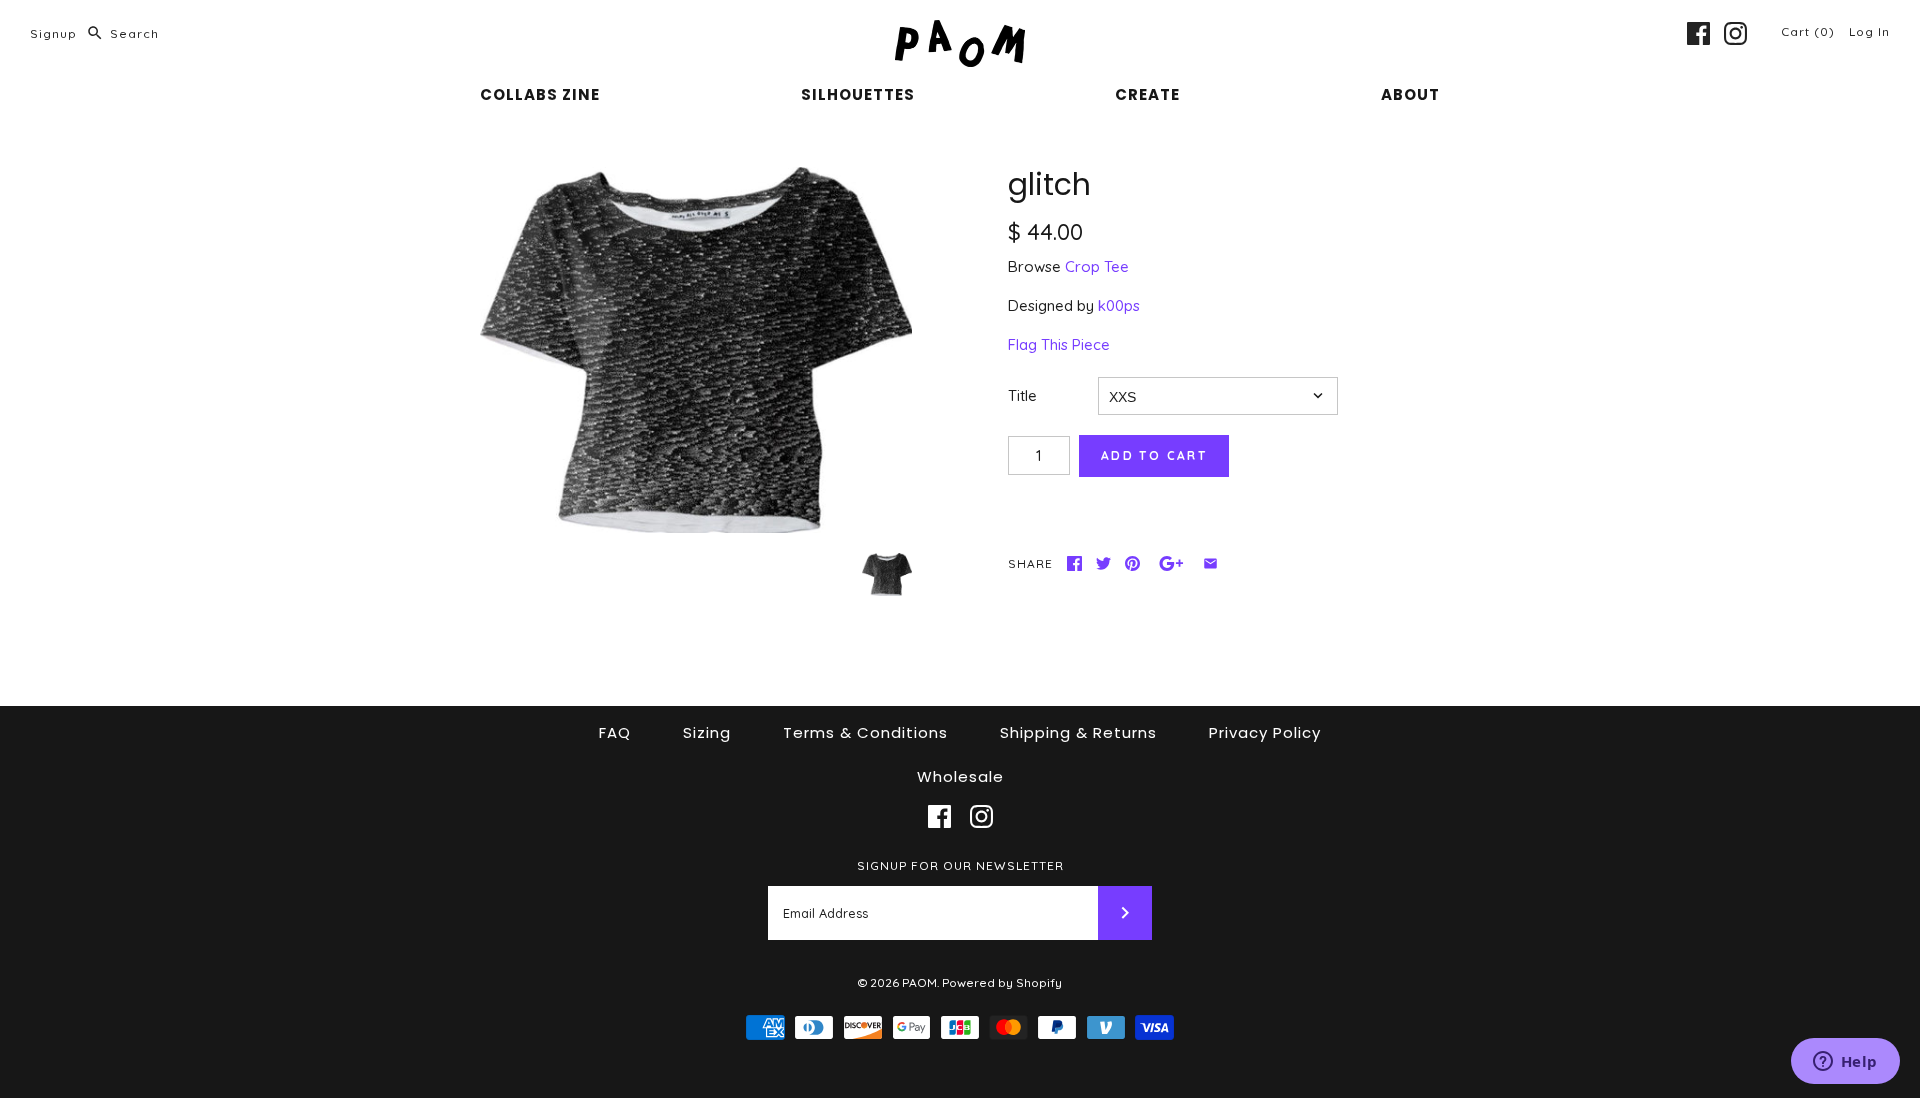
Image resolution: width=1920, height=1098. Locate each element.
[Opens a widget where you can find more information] (1845, 1063)
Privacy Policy (1265, 732)
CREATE (1147, 94)
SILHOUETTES (858, 94)
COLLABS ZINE (540, 94)
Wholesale (960, 776)
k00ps (1119, 305)
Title (1022, 395)
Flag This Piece (1059, 344)
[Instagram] (1735, 33)
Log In (1869, 31)
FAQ (615, 732)
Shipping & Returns (1078, 732)
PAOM (919, 982)
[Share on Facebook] (1074, 563)
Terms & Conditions (865, 732)
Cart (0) (1810, 31)
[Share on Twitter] (1103, 563)
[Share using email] (1210, 563)
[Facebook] (1698, 33)
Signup (53, 33)
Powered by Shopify (1002, 982)
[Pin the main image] (1132, 563)
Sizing (707, 732)
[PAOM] (960, 31)
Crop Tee (1097, 266)
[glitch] (696, 350)
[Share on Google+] (1171, 563)
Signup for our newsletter (960, 865)
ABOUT (1410, 94)
